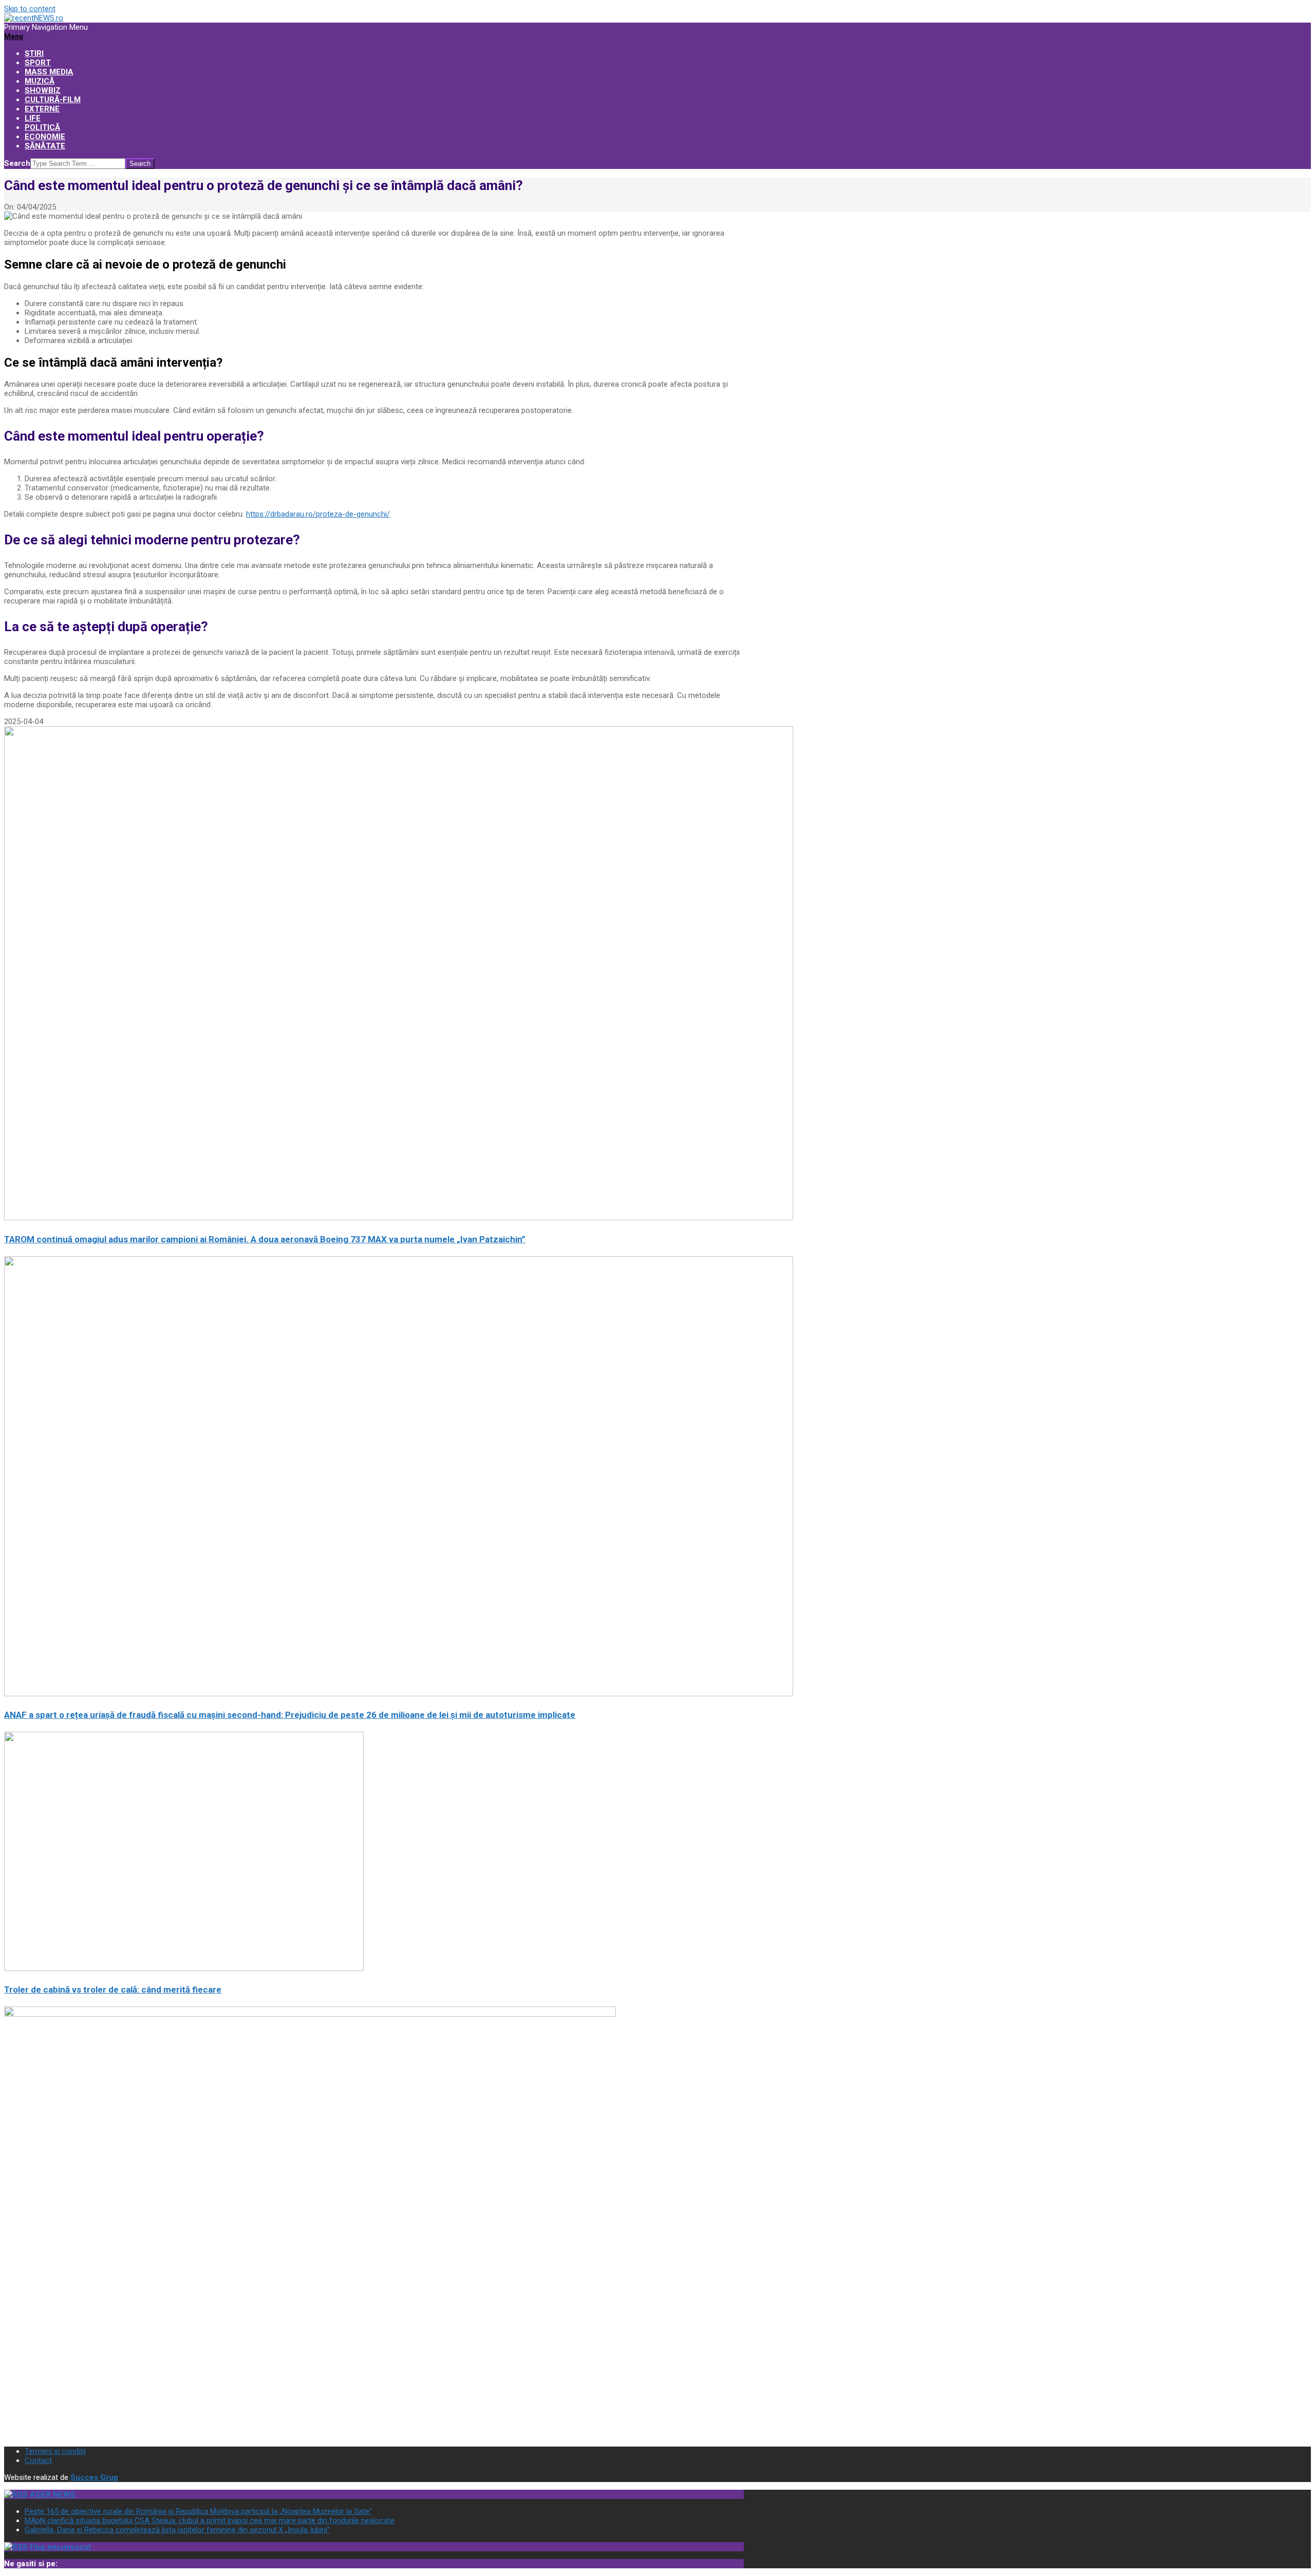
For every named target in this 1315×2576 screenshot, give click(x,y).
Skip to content (30, 9)
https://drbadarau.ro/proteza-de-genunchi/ (318, 514)
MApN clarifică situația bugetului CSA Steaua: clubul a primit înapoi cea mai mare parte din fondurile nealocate (210, 2521)
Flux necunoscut (60, 2547)
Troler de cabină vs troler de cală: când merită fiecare (113, 1990)
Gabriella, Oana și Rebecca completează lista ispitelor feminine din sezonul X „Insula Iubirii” (177, 2530)
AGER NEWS (53, 2494)
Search (17, 163)
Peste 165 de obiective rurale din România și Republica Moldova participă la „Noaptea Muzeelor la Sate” (198, 2511)
